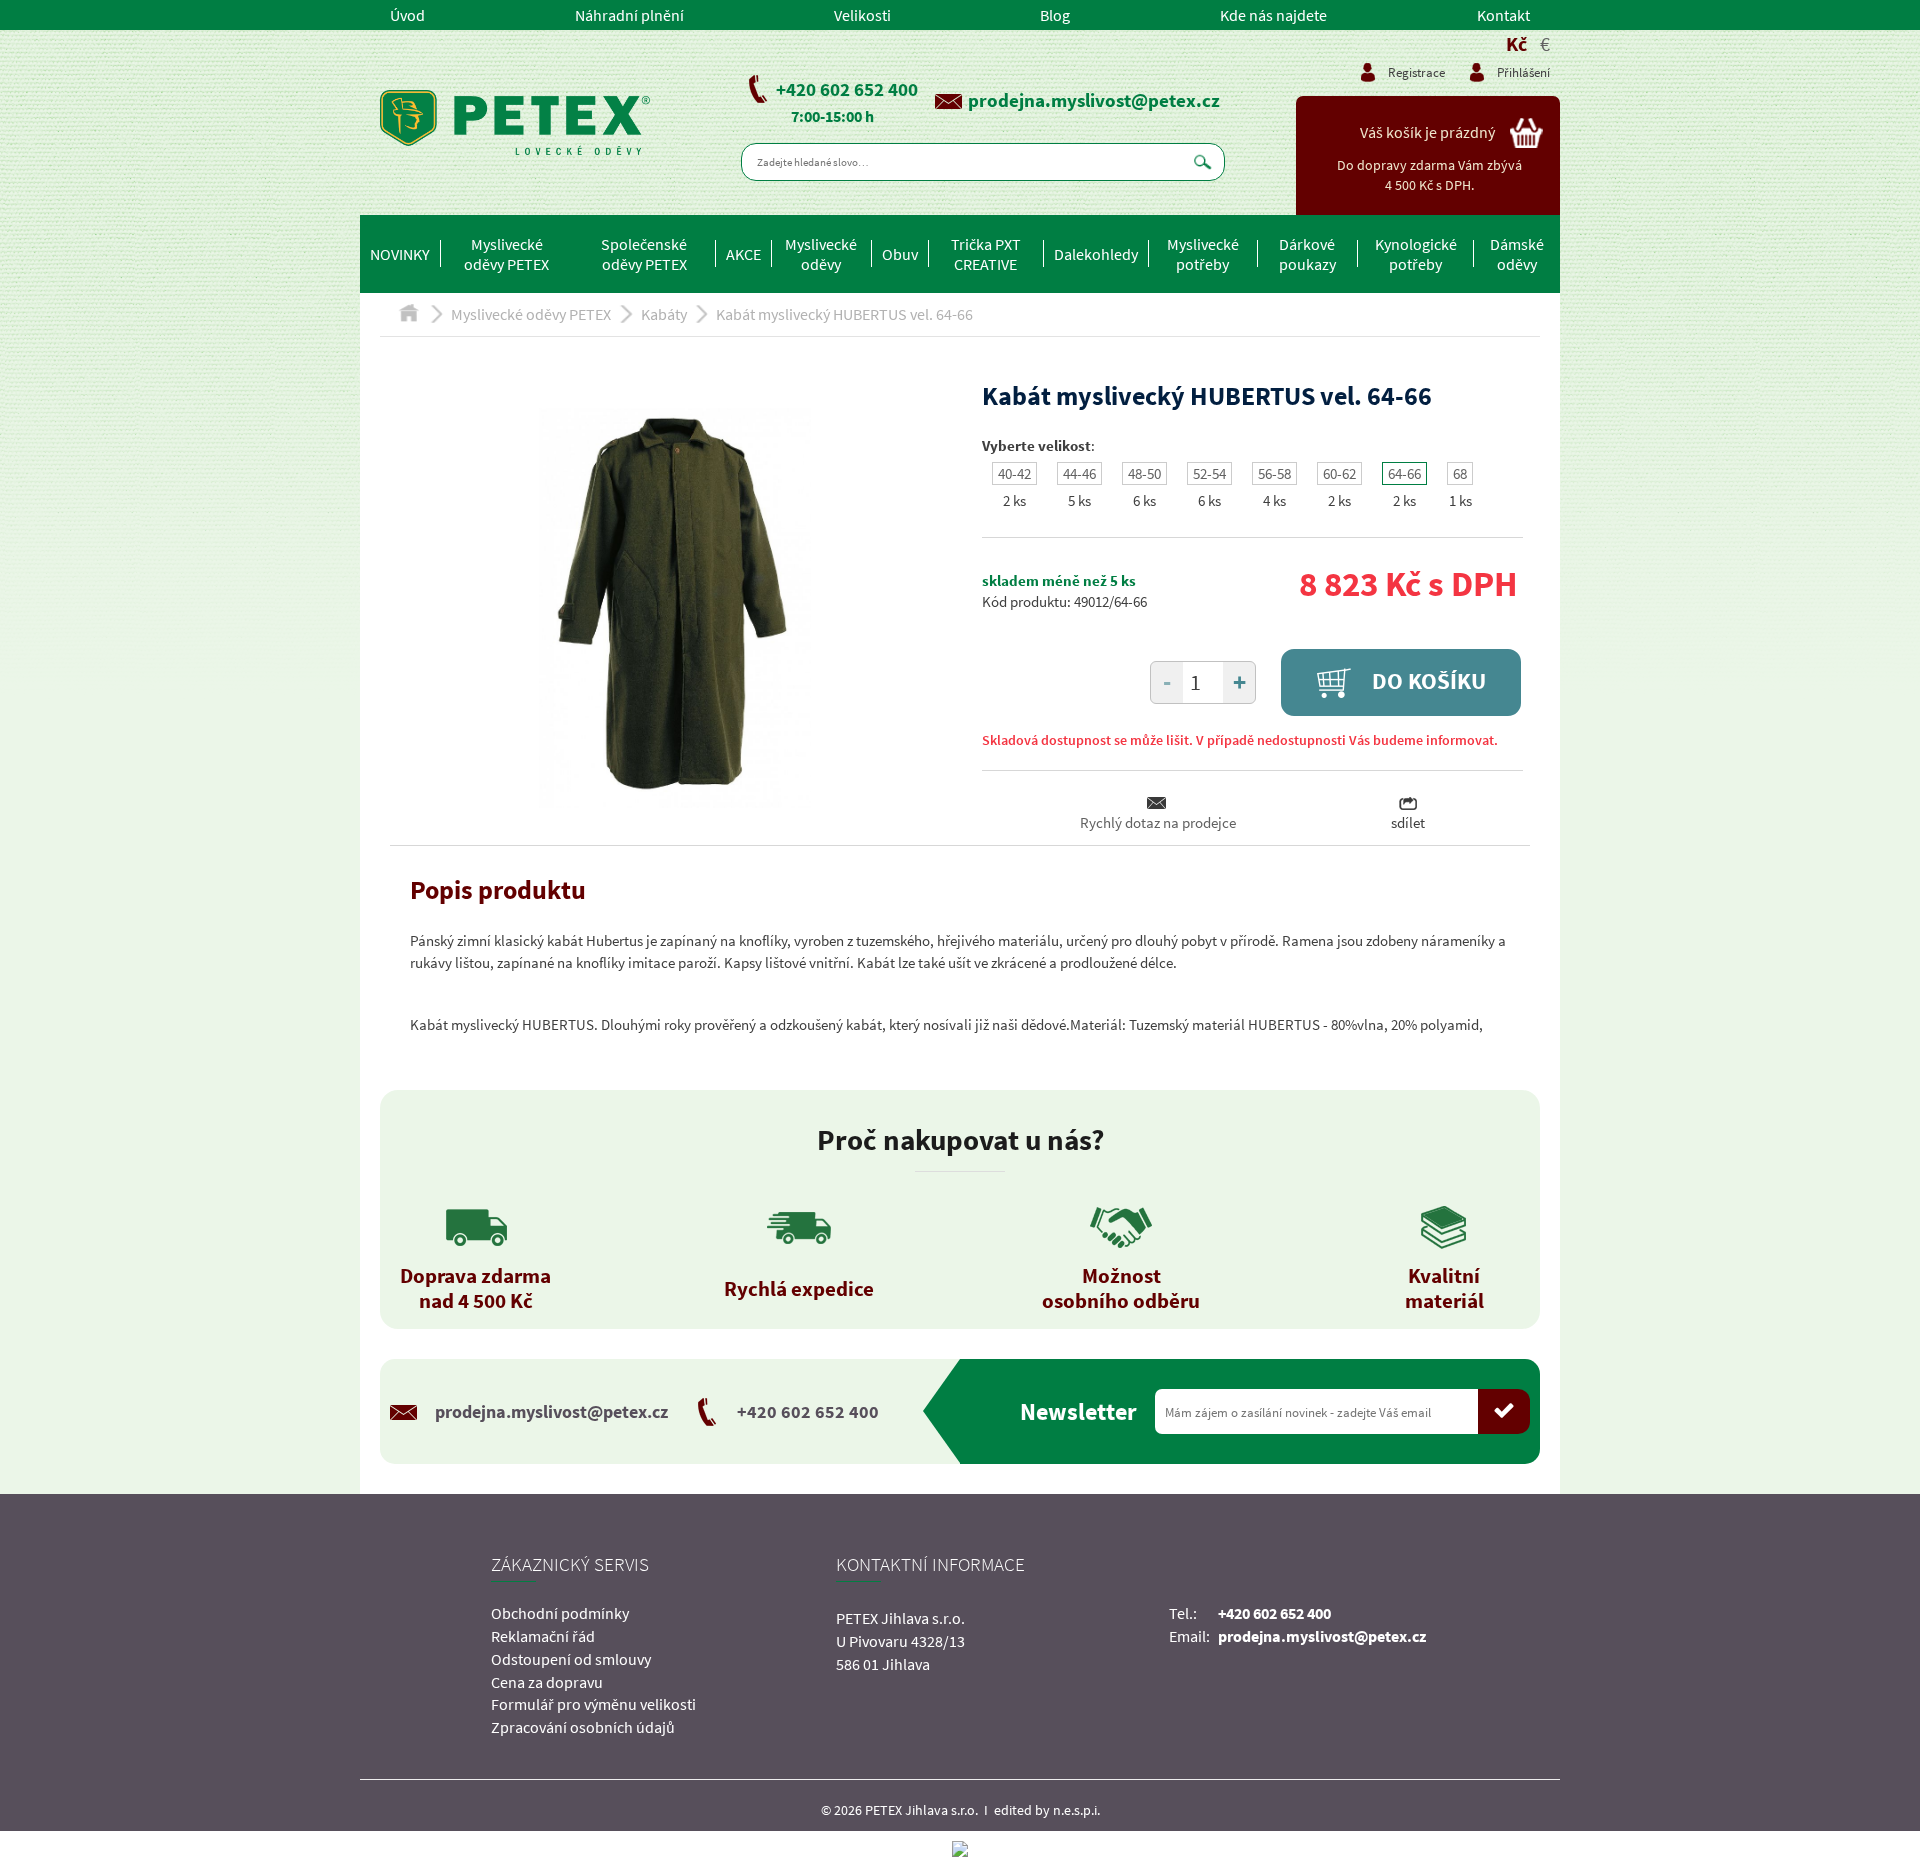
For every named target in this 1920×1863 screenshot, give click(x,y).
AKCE (743, 254)
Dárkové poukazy (1307, 254)
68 (1460, 473)
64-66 (1404, 473)
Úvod (407, 15)
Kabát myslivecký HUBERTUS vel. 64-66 (844, 314)
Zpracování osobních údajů (583, 1727)
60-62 (1339, 473)
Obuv (900, 254)
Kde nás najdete (1273, 15)
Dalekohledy (1096, 254)
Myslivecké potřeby (1203, 254)
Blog (1055, 15)
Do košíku (1426, 681)
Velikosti (862, 15)
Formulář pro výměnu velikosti (593, 1704)
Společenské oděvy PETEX (644, 254)
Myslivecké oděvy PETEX (506, 254)
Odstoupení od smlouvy (571, 1659)
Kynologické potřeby (1416, 254)
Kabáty (664, 314)
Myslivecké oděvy (821, 254)
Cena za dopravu (547, 1682)
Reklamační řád (543, 1636)
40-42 (1014, 473)
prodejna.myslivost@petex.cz (1094, 100)
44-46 (1079, 473)
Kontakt (1503, 15)
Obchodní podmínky (560, 1613)
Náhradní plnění (629, 15)
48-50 (1144, 473)
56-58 (1274, 473)
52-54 (1209, 473)
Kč (1516, 43)
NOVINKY (400, 254)
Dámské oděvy (1517, 254)
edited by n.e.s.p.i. (1047, 1810)
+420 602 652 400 (847, 89)
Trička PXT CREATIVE (986, 254)
